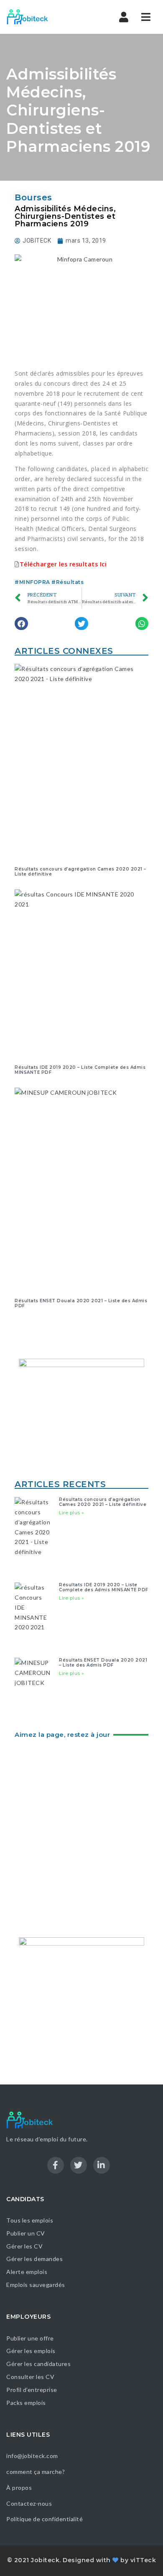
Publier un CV (26, 2233)
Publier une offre (30, 2338)
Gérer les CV (24, 2246)
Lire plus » (72, 1513)
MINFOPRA (35, 582)
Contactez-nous (29, 2503)
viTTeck (143, 2560)
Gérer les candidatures (38, 2364)
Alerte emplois (27, 2272)
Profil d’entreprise (32, 2390)
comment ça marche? (36, 2472)
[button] (21, 624)
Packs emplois (26, 2403)
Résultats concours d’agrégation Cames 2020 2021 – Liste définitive (80, 872)
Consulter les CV (30, 2377)
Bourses (33, 197)
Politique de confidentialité (45, 2519)
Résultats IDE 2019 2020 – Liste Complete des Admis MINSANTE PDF (80, 1070)
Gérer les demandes (34, 2259)
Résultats (70, 582)
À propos (19, 2488)
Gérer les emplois (31, 2351)
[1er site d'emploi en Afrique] (42, 17)
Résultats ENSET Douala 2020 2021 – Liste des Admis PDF (81, 1303)
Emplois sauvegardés (36, 2285)
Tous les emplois (30, 2220)
